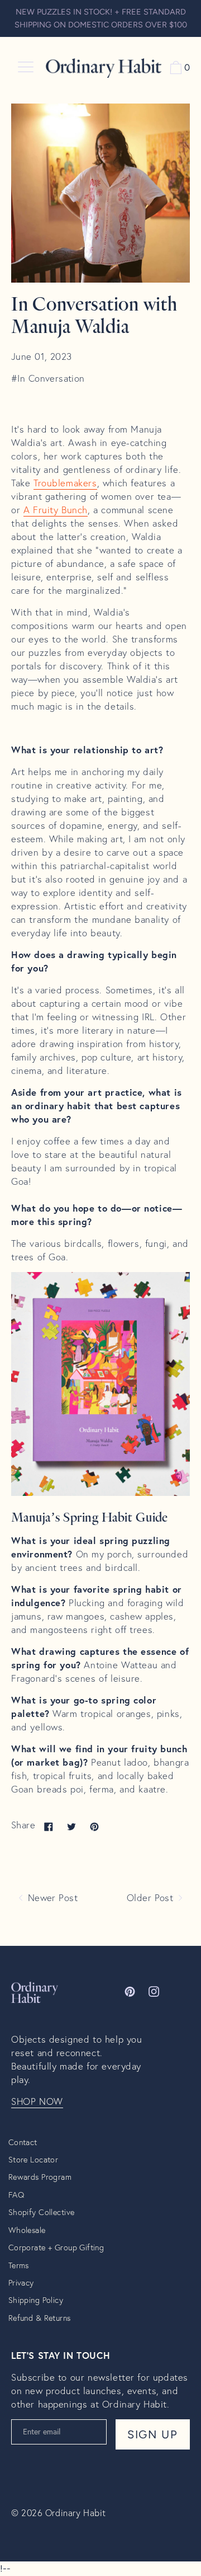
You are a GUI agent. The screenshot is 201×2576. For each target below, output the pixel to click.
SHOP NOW (37, 2101)
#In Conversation (48, 378)
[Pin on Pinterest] (94, 1826)
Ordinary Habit (76, 2512)
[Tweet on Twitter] (71, 1826)
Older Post (152, 1898)
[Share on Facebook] (49, 1826)
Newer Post (51, 1898)
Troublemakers (65, 483)
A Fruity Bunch (56, 510)
